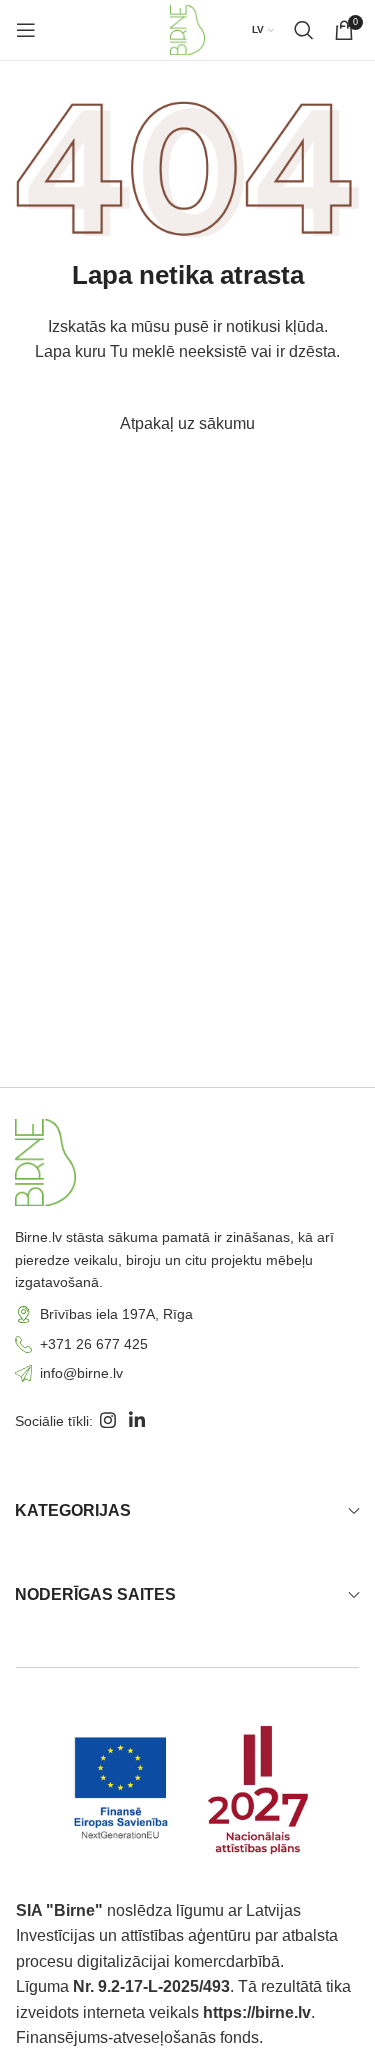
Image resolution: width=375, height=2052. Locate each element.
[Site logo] (187, 28)
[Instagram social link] (107, 1421)
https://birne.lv (257, 2012)
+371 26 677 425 (94, 1344)
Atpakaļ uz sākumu (187, 423)
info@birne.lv (81, 1373)
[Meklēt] (304, 30)
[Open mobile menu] (26, 30)
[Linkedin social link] (136, 1421)
